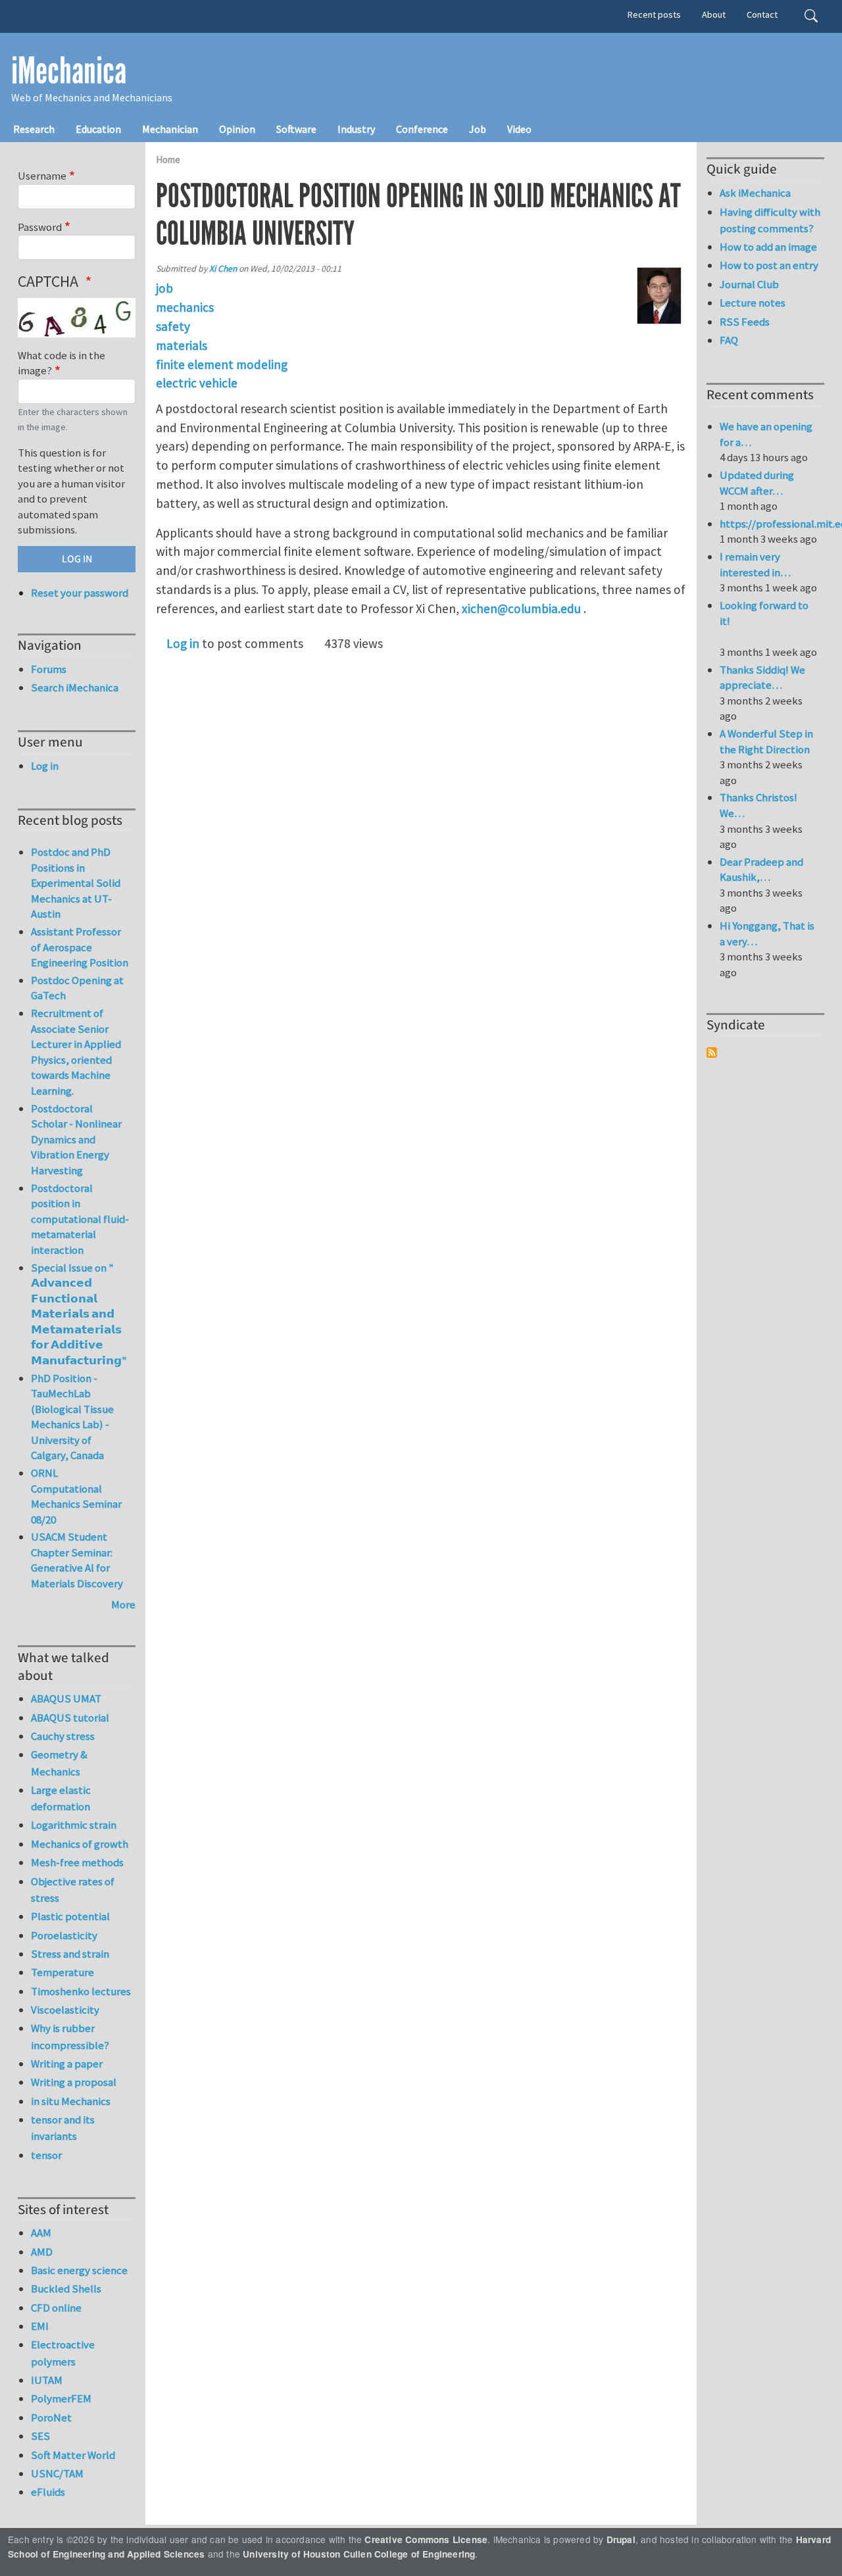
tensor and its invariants (63, 2128)
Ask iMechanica (755, 193)
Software (296, 129)
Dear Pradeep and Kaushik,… (761, 870)
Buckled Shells (66, 2289)
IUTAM (47, 2380)
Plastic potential (70, 1916)
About (714, 14)
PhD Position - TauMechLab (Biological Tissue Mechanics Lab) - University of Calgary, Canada (72, 1417)
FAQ (729, 340)
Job (478, 129)
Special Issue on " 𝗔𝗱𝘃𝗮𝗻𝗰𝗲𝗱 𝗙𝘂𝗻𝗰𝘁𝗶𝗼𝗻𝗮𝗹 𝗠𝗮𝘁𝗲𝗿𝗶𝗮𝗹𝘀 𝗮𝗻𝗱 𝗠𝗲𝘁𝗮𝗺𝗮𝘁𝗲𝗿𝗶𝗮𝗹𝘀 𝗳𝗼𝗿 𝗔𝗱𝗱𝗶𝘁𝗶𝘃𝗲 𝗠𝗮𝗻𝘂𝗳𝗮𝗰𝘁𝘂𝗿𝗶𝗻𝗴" (79, 1314)
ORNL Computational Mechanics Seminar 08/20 (76, 1496)
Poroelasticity (64, 1935)
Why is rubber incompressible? (70, 2036)
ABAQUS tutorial (70, 1718)
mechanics (185, 307)
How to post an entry (769, 265)
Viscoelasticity (65, 2010)
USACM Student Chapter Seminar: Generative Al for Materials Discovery (77, 1560)
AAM (41, 2233)
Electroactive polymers (63, 2353)
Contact (762, 14)
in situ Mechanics (71, 2101)
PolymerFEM (61, 2398)
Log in (183, 643)
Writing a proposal (74, 2082)
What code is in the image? (62, 363)
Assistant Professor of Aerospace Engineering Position (80, 947)
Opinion (237, 129)
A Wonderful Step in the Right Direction (766, 741)
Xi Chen (223, 269)
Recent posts (654, 14)
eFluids (48, 2492)
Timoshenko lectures (81, 1991)
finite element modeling (222, 364)
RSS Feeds (745, 322)
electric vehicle (197, 383)
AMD (42, 2252)
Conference (422, 129)
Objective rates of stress (73, 1890)
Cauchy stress (63, 1736)
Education (98, 129)
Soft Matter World (73, 2455)
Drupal (621, 2539)
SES (40, 2436)
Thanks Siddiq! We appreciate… (762, 678)
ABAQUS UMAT (66, 1698)
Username (42, 176)
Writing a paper (67, 2064)
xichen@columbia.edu (521, 608)
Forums (49, 669)
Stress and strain (70, 1954)
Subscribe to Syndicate (712, 1053)
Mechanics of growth (80, 1844)
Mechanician (170, 129)
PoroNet (51, 2417)
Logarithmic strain (74, 1825)
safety (173, 326)
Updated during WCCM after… (757, 483)
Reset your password (80, 593)
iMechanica (69, 71)
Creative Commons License (426, 2539)
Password (40, 227)
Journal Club (749, 284)
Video (519, 129)
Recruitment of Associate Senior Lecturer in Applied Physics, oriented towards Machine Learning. (76, 1052)
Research (34, 129)
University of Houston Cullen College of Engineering (359, 2554)
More (123, 1604)
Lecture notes (753, 303)
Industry (356, 129)
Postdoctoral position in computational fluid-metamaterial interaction (80, 1219)
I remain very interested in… (755, 564)
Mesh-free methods (77, 1862)
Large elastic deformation (61, 1798)
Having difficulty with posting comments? (770, 220)
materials (182, 345)
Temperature (62, 1972)
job (164, 288)
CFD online (56, 2308)
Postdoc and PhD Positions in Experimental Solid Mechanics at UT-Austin (76, 883)
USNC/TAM (57, 2473)
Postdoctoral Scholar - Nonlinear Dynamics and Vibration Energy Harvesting (76, 1139)
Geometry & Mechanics (59, 1763)
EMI (40, 2326)
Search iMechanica (75, 687)
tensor (46, 2155)
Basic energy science (79, 2270)
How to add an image (768, 247)
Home (168, 160)
